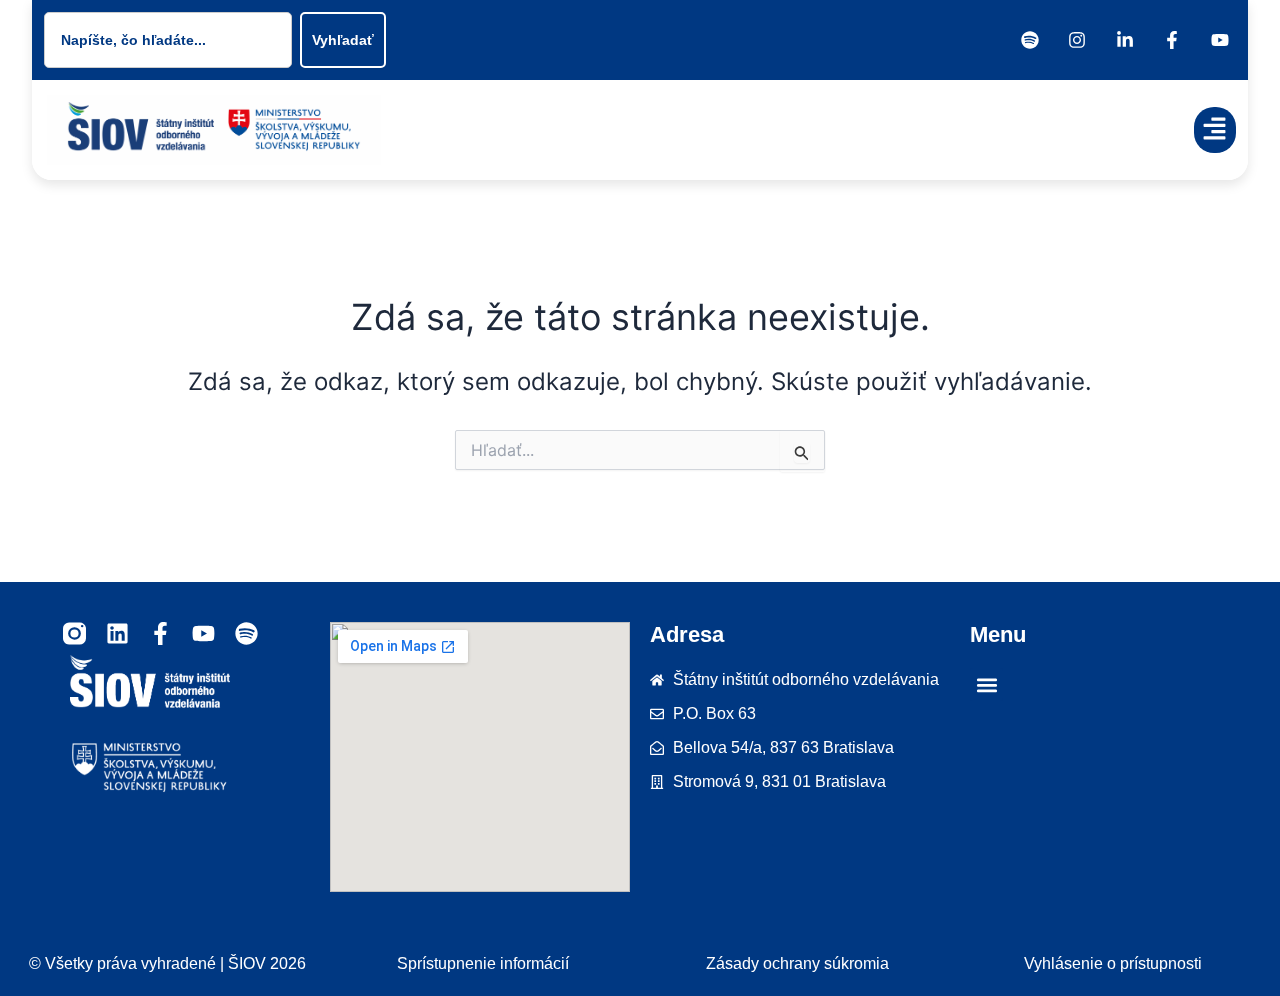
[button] (1215, 130)
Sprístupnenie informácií (483, 963)
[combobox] (168, 40)
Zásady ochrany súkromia (797, 963)
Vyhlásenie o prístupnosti (1113, 963)
